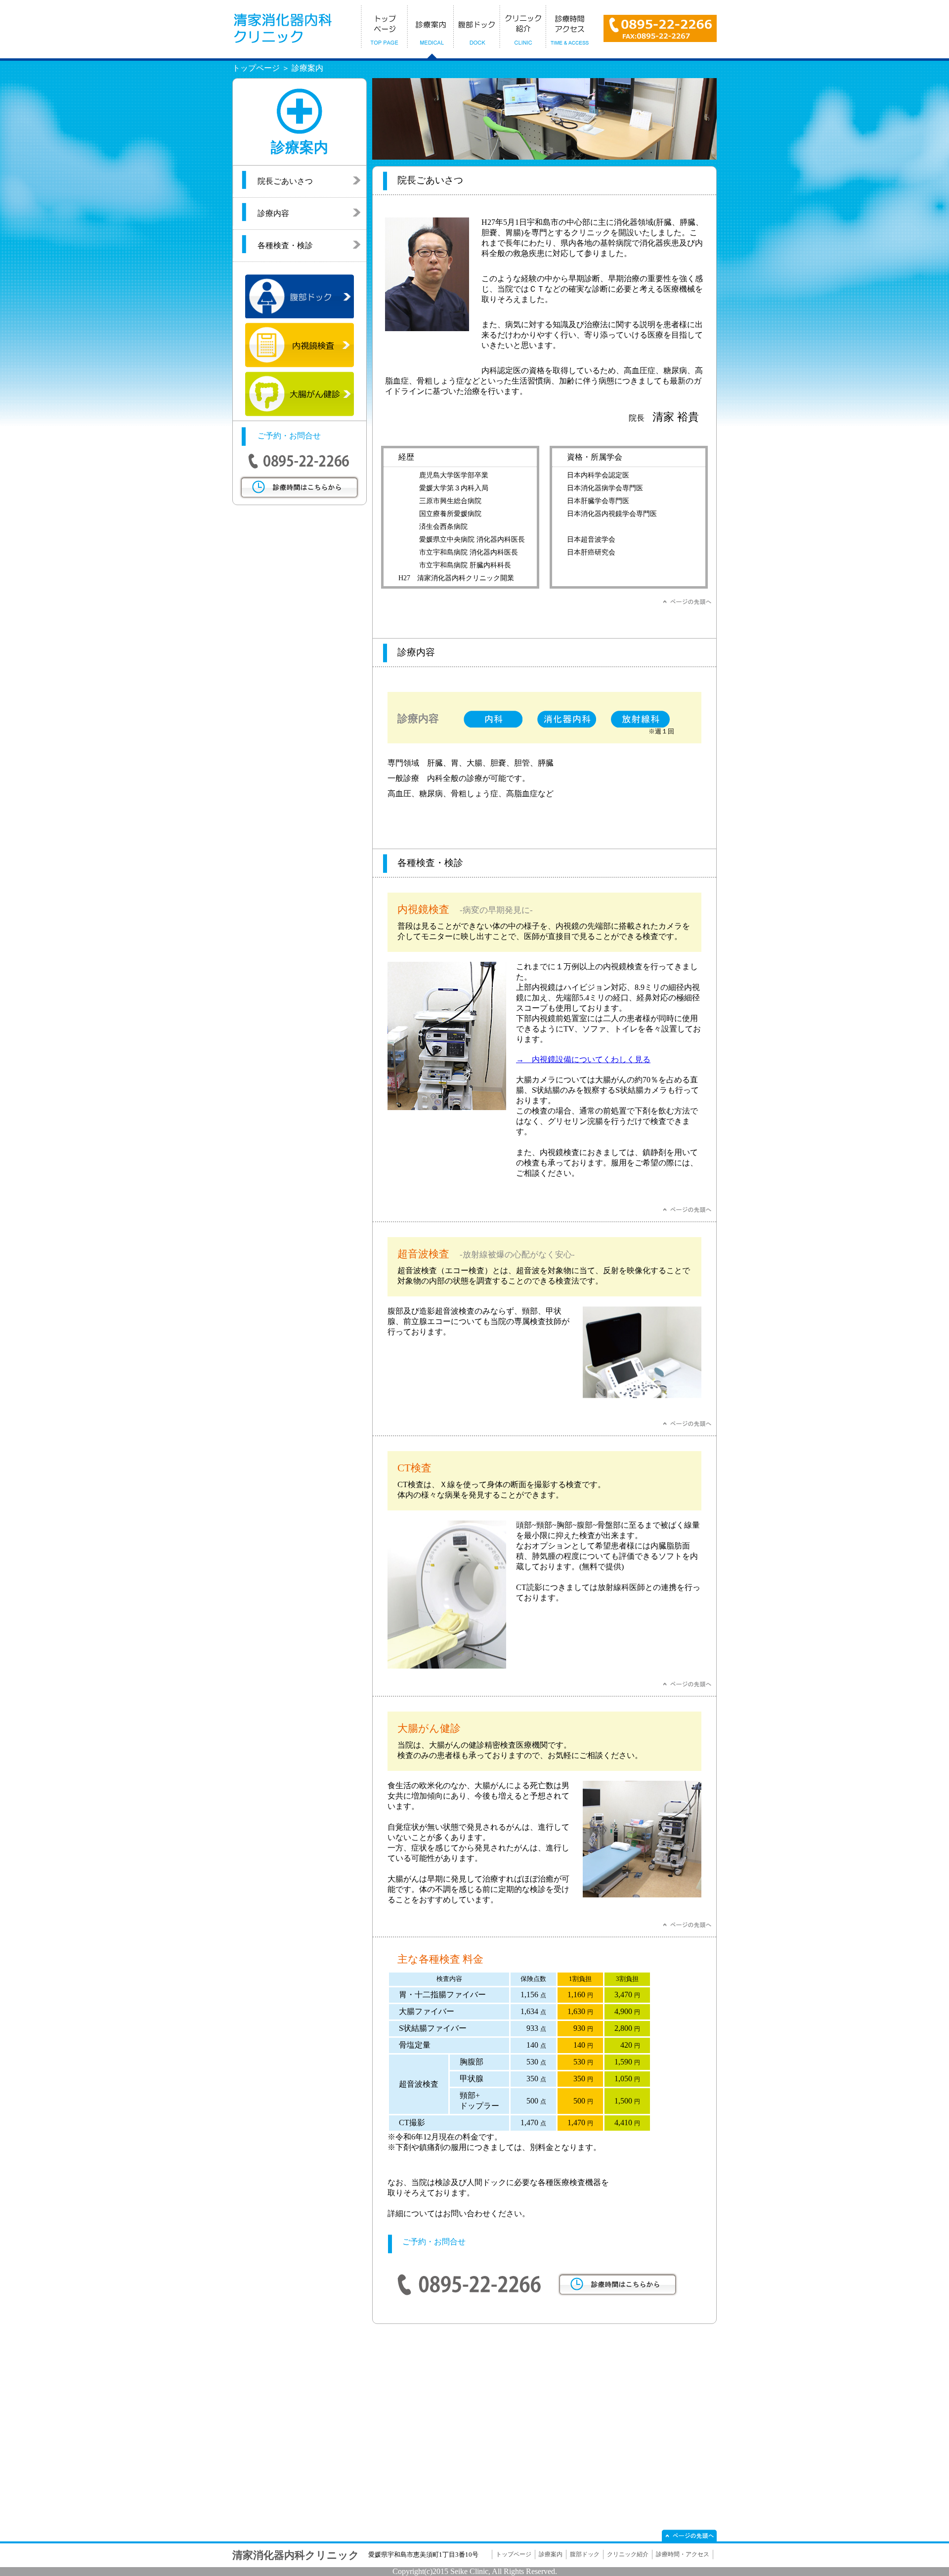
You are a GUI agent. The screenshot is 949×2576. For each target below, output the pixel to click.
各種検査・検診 (285, 245)
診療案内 (551, 2554)
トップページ (514, 2554)
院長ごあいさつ (285, 181)
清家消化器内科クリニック (296, 2555)
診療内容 (273, 213)
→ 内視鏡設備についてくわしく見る (583, 1059)
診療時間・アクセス (683, 2554)
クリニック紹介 (628, 2554)
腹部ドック (585, 2554)
